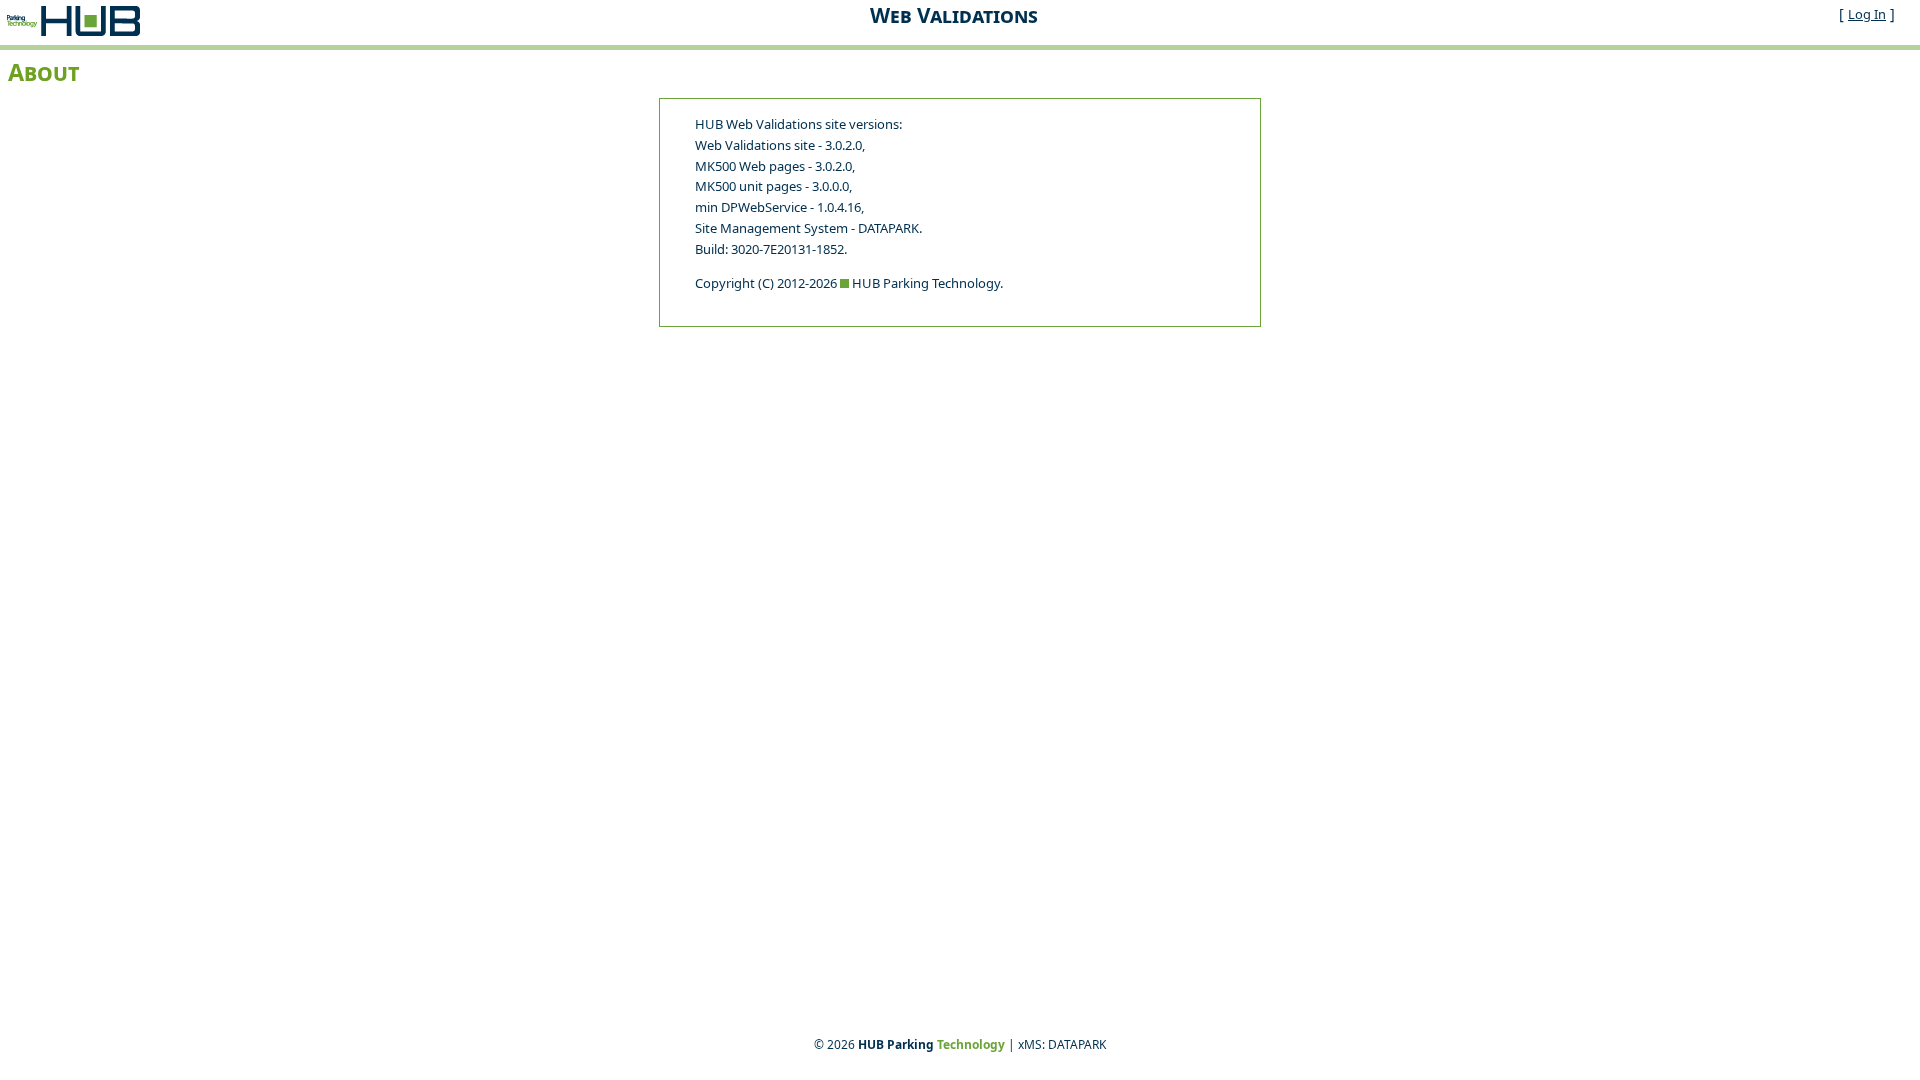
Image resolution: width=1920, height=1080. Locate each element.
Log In (1867, 14)
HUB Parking (931, 1044)
